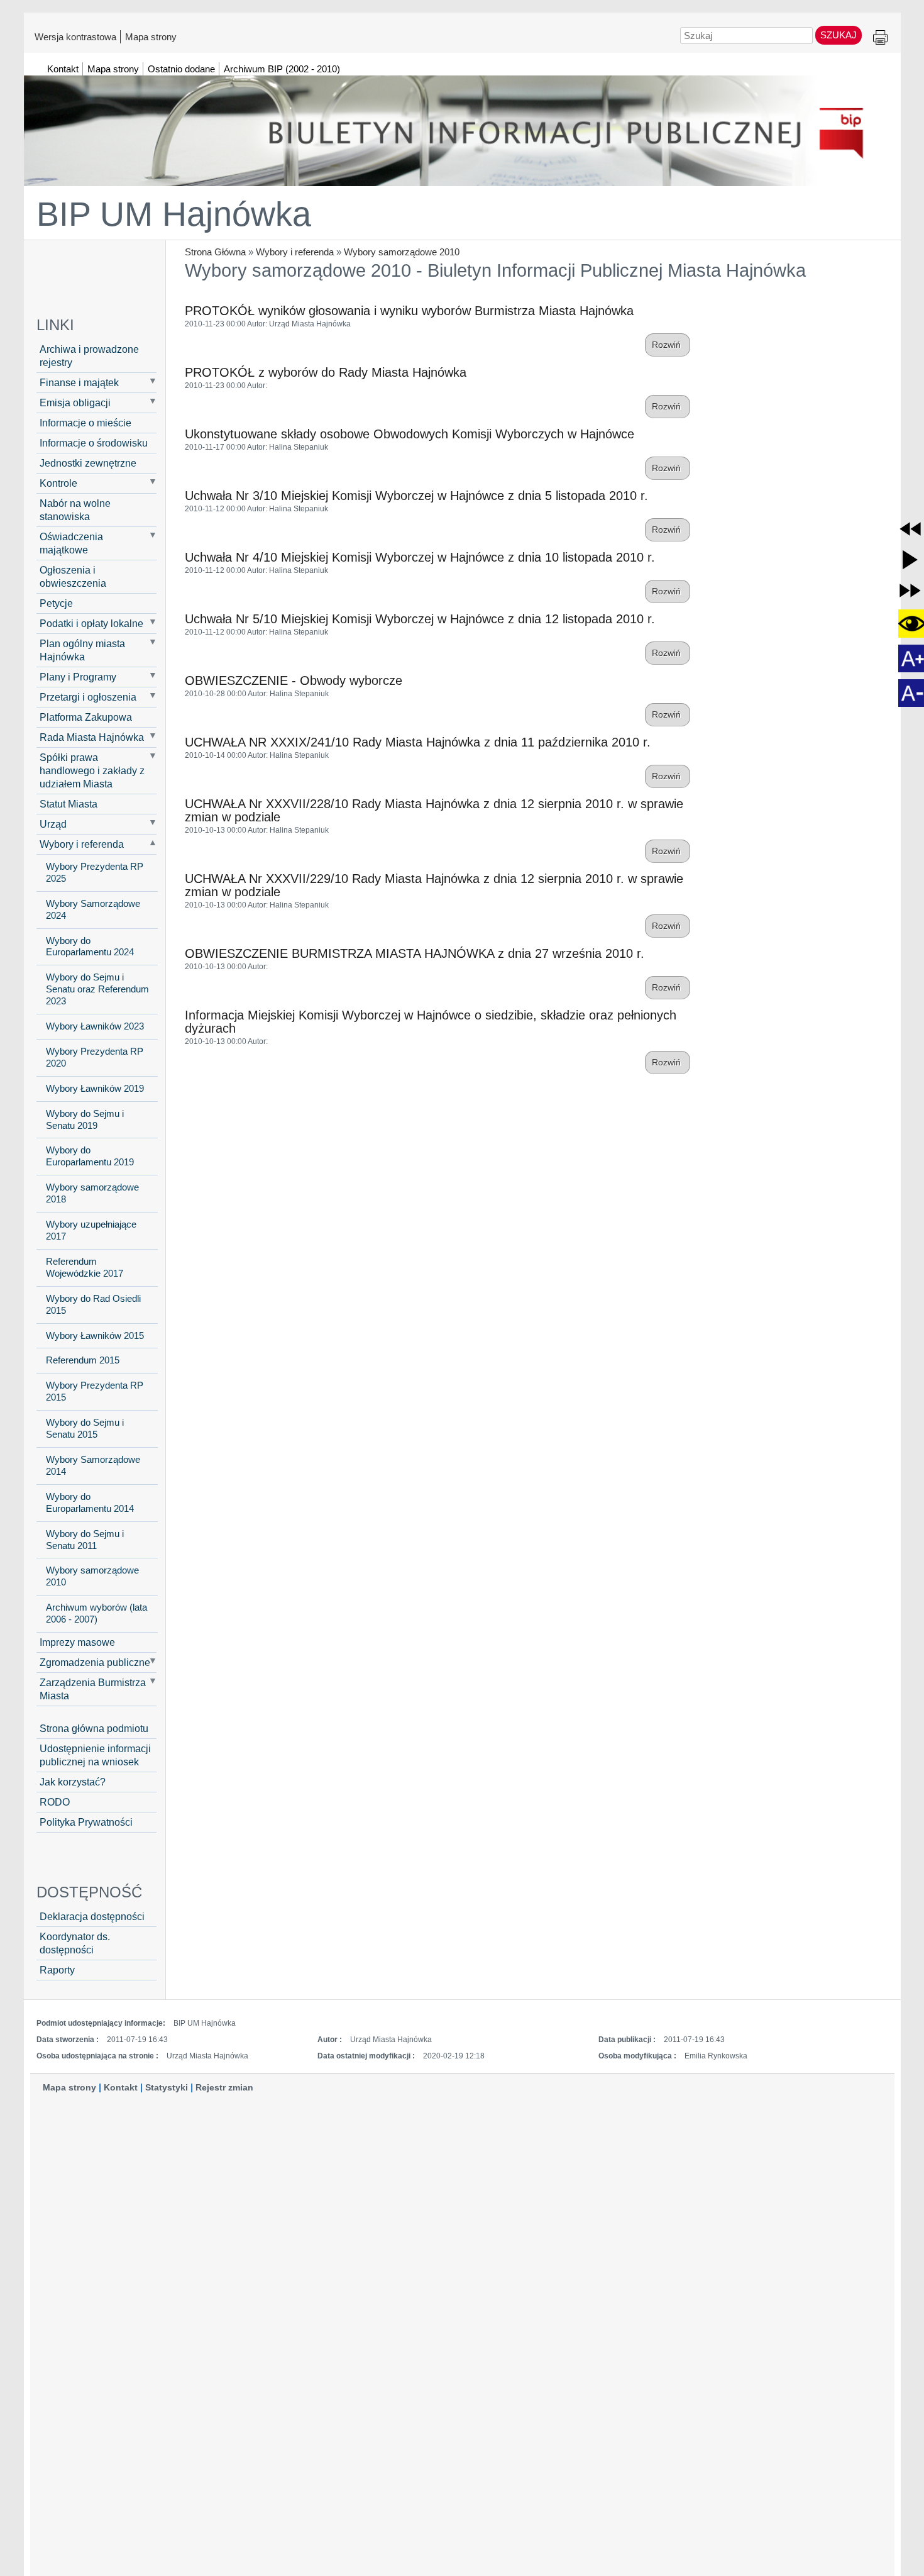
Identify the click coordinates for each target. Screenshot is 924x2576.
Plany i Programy (78, 677)
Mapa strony (151, 36)
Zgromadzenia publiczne (95, 1662)
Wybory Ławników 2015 (95, 1336)
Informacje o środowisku (94, 443)
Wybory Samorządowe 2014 (93, 1466)
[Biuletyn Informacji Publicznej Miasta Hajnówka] (462, 125)
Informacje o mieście (85, 423)
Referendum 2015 (83, 1360)
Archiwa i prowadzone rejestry (89, 356)
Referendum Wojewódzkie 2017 (85, 1268)
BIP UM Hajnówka (174, 214)
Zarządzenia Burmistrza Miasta (93, 1689)
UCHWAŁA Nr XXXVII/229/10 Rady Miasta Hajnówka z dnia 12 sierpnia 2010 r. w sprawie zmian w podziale (434, 885)
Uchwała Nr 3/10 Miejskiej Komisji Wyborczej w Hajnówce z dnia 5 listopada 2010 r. (416, 496)
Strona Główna (215, 252)
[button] (910, 529)
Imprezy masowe (77, 1642)
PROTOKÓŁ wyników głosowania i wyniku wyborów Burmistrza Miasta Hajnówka (409, 311)
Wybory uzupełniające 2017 (91, 1230)
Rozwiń (668, 345)
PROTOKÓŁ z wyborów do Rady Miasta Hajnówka (326, 372)
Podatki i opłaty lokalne (91, 623)
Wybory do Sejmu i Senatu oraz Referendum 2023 (97, 989)
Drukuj (880, 38)
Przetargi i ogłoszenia (88, 697)
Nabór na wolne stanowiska (75, 510)
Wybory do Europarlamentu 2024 (90, 947)
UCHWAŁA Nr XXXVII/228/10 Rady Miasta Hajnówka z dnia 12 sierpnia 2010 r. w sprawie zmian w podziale (434, 810)
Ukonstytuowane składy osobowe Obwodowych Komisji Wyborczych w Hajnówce (410, 434)
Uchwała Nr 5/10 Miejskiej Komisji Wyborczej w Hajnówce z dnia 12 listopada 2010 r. (420, 619)
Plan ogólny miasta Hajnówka (82, 650)
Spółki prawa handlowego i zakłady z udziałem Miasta (92, 770)
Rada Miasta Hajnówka (92, 737)
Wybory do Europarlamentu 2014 (90, 1503)
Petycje (56, 603)
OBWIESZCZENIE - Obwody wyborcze (294, 680)
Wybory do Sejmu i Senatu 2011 (85, 1540)
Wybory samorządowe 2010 (402, 252)
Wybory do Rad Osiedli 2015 (93, 1305)
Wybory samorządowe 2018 (92, 1193)
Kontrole (58, 483)
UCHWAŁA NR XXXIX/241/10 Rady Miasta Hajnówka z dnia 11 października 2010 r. (418, 742)
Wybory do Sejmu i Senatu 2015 (85, 1429)
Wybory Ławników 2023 (95, 1026)
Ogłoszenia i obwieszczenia (73, 576)
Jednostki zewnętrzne (88, 463)
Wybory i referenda (295, 252)
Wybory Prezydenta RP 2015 (95, 1391)
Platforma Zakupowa (86, 717)
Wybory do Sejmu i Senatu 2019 (85, 1120)
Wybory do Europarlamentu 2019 (90, 1156)
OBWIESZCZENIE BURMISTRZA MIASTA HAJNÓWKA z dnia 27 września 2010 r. (415, 953)
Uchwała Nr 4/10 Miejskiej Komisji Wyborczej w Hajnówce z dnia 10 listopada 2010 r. (420, 557)
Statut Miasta (69, 804)
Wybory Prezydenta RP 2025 (95, 873)
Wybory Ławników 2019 (95, 1089)
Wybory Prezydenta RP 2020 (95, 1058)
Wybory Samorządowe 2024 (93, 910)
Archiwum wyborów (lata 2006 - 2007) (96, 1613)
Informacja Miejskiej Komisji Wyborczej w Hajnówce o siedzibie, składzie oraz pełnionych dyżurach (431, 1022)
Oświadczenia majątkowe (71, 543)
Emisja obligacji (75, 402)
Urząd (53, 824)
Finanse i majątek (79, 382)
